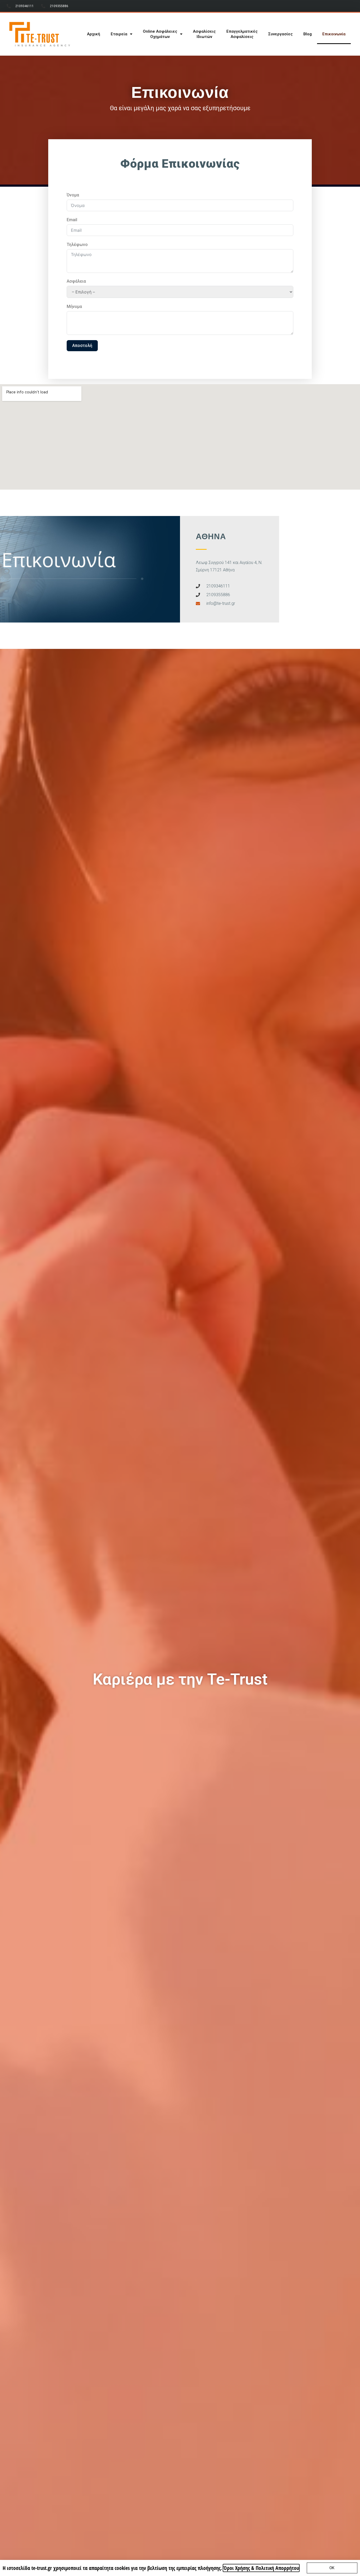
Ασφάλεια (76, 281)
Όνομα (73, 195)
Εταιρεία (119, 34)
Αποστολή (82, 346)
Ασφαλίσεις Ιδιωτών (204, 34)
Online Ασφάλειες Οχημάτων (160, 34)
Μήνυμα (74, 307)
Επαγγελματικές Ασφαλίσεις (242, 34)
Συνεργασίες (281, 34)
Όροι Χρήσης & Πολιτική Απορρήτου (261, 2568)
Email (72, 220)
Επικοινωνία (334, 34)
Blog (308, 34)
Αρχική (94, 34)
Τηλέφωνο (77, 245)
